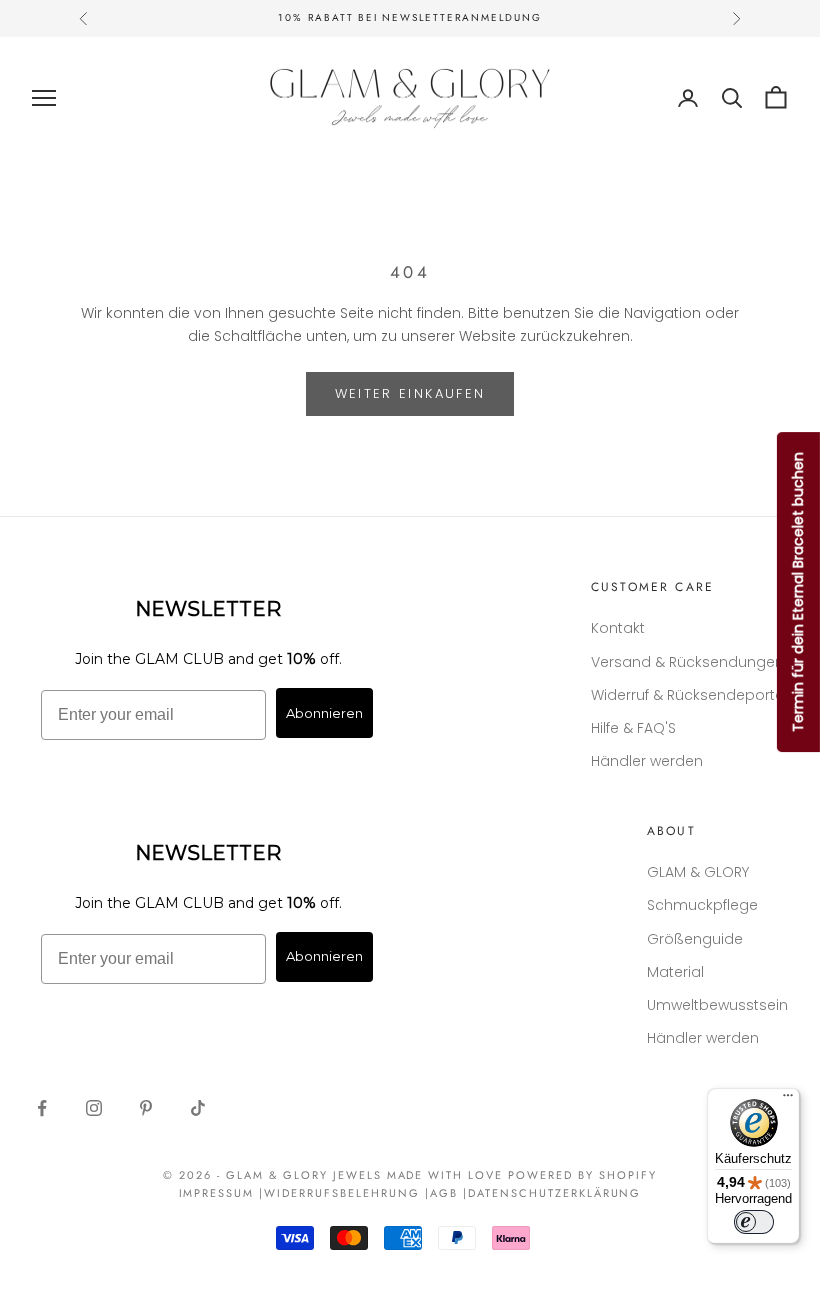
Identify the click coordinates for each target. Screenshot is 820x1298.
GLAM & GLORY (698, 872)
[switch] (754, 1222)
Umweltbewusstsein (717, 1005)
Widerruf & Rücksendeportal (689, 695)
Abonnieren (324, 713)
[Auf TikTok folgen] (198, 1108)
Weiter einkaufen (410, 393)
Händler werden (647, 761)
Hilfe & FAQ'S (633, 728)
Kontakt (618, 628)
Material (675, 972)
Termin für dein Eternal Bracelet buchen (798, 592)
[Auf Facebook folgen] (42, 1108)
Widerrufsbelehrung (342, 1193)
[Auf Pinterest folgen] (146, 1108)
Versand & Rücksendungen (687, 662)
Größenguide (695, 939)
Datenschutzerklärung (555, 1193)
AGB (444, 1193)
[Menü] (788, 1100)
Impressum (217, 1193)
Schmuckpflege (702, 905)
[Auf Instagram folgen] (94, 1108)
